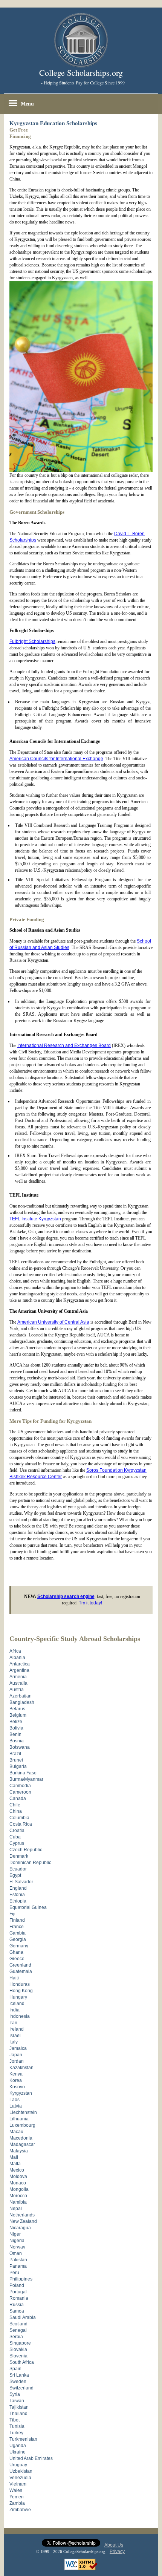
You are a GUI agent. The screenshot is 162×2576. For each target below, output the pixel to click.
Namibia (18, 2202)
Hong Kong (21, 1991)
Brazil (15, 1754)
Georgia (18, 1939)
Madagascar (22, 2144)
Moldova (18, 2177)
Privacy (117, 2552)
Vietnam (18, 2484)
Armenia (18, 1677)
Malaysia (19, 2151)
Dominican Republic (30, 1863)
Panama (18, 2266)
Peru (14, 2273)
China (16, 1811)
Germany (19, 1946)
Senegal (18, 2330)
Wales (16, 2490)
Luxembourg (22, 2125)
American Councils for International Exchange (56, 759)
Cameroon (20, 1792)
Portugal (18, 2292)
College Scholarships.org (81, 73)
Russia (17, 2305)
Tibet (15, 2420)
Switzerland (21, 2388)
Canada (18, 1798)
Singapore (20, 2343)
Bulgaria (18, 1766)
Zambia (17, 2503)
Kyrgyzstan (21, 2093)
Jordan (17, 2061)
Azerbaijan (21, 1696)
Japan (16, 2055)
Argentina (19, 1670)
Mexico (17, 2170)
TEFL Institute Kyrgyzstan (35, 1219)
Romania (19, 2298)
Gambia (18, 1933)
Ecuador (18, 1869)
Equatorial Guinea (28, 1907)
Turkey (16, 2433)
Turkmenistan (23, 2439)
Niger (15, 2234)
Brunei (16, 1760)
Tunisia (17, 2426)
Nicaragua (20, 2228)
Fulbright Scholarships (32, 641)
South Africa (22, 2362)
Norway (17, 2247)
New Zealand (23, 2221)
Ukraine (18, 2452)
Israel (15, 2036)
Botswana (20, 1747)
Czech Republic (26, 1850)
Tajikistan (19, 2407)
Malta (15, 2164)
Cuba (15, 1837)
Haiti (14, 1978)
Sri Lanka (19, 2375)
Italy (14, 2042)
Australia (18, 1683)
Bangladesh (22, 1702)
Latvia (16, 2106)
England (18, 1888)
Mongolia (19, 2189)
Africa (15, 1651)
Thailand (18, 2414)
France (17, 1927)
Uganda (18, 2446)
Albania (17, 1658)
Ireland (17, 2029)
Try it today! (90, 1603)
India (15, 2010)
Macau (16, 2132)
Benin (15, 1734)
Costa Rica (21, 1824)
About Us (114, 2545)
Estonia (17, 1895)
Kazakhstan (21, 2068)
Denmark (19, 1856)
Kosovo (17, 2087)
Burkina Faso (23, 1773)
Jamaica (18, 2048)
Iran (13, 2023)
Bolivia (16, 1728)
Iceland (17, 2004)
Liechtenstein (23, 2112)
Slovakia (18, 2349)
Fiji (12, 1914)
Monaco (18, 2183)
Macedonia (21, 2138)
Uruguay (18, 2465)
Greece (17, 1959)
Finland (17, 1920)
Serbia (16, 2337)
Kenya (16, 2074)
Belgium (18, 1715)
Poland (17, 2285)
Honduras (20, 1984)
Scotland (18, 2324)
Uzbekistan (21, 2471)
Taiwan (17, 2401)
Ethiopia (18, 1901)
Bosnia (17, 1741)
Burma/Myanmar (26, 1779)
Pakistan (18, 2260)
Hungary (18, 1997)
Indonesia (20, 2016)
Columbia (19, 1818)
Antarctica (20, 1664)
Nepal (16, 2209)
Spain (15, 2369)
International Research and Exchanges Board (64, 1045)
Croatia (17, 1831)
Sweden (18, 2382)
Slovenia (18, 2356)
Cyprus (17, 1843)
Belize (16, 1722)
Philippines (21, 2279)
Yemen (17, 2497)
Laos (15, 2100)
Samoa (17, 2311)
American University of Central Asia (53, 1322)
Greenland (20, 1965)
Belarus (17, 1709)
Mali (14, 2157)
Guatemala (21, 1971)
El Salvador (21, 1882)
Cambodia (20, 1786)
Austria (17, 1690)
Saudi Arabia (23, 2317)
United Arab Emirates (31, 2458)
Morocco (18, 2196)
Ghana (16, 1952)
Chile (15, 1805)
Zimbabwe (20, 2510)
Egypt (15, 1875)
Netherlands (22, 2215)
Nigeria (17, 2241)
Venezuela (20, 2478)
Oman (16, 2253)
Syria (15, 2394)
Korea (16, 2080)
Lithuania (19, 2119)
